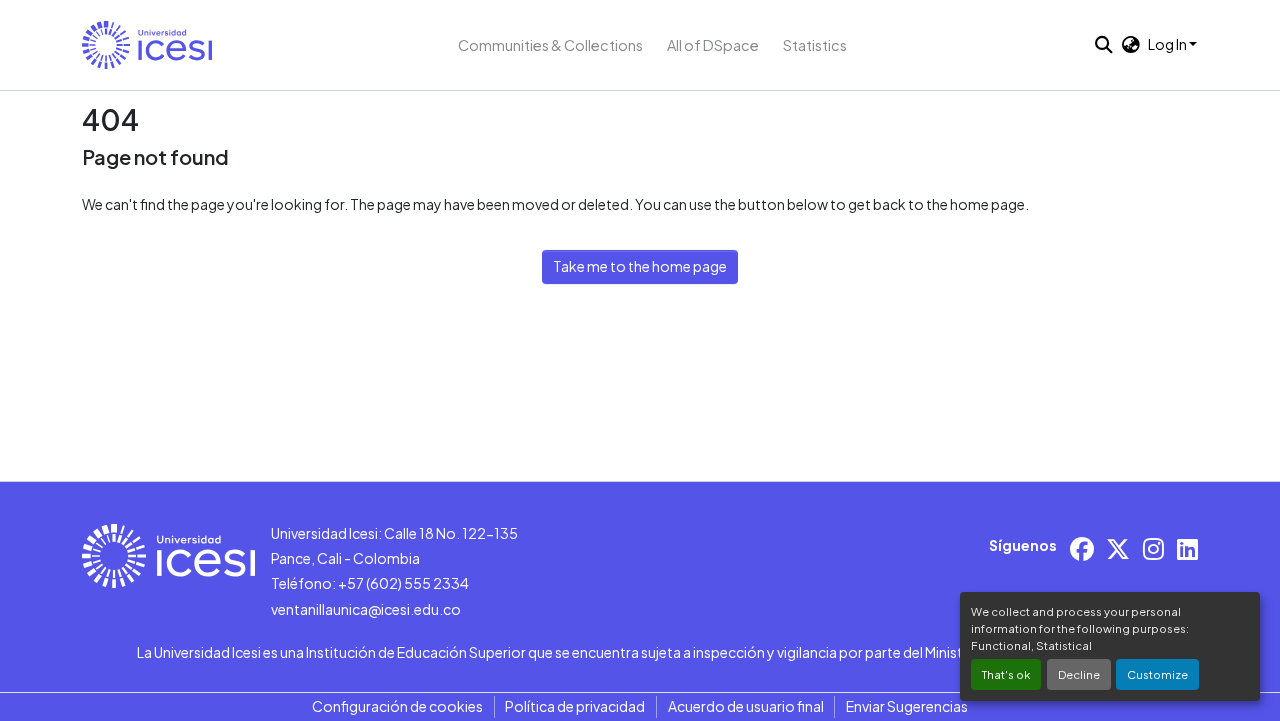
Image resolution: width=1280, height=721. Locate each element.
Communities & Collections (550, 45)
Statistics (815, 45)
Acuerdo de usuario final (746, 706)
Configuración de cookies (397, 706)
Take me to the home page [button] (640, 266)
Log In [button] (1168, 44)
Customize (1157, 674)
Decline (1079, 674)
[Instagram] (1153, 548)
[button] (147, 45)
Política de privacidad (575, 706)
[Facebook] (1082, 548)
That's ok (1006, 674)
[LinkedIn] (1187, 548)
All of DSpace (713, 45)
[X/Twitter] (1118, 548)
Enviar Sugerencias (907, 706)
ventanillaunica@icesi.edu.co (366, 609)
